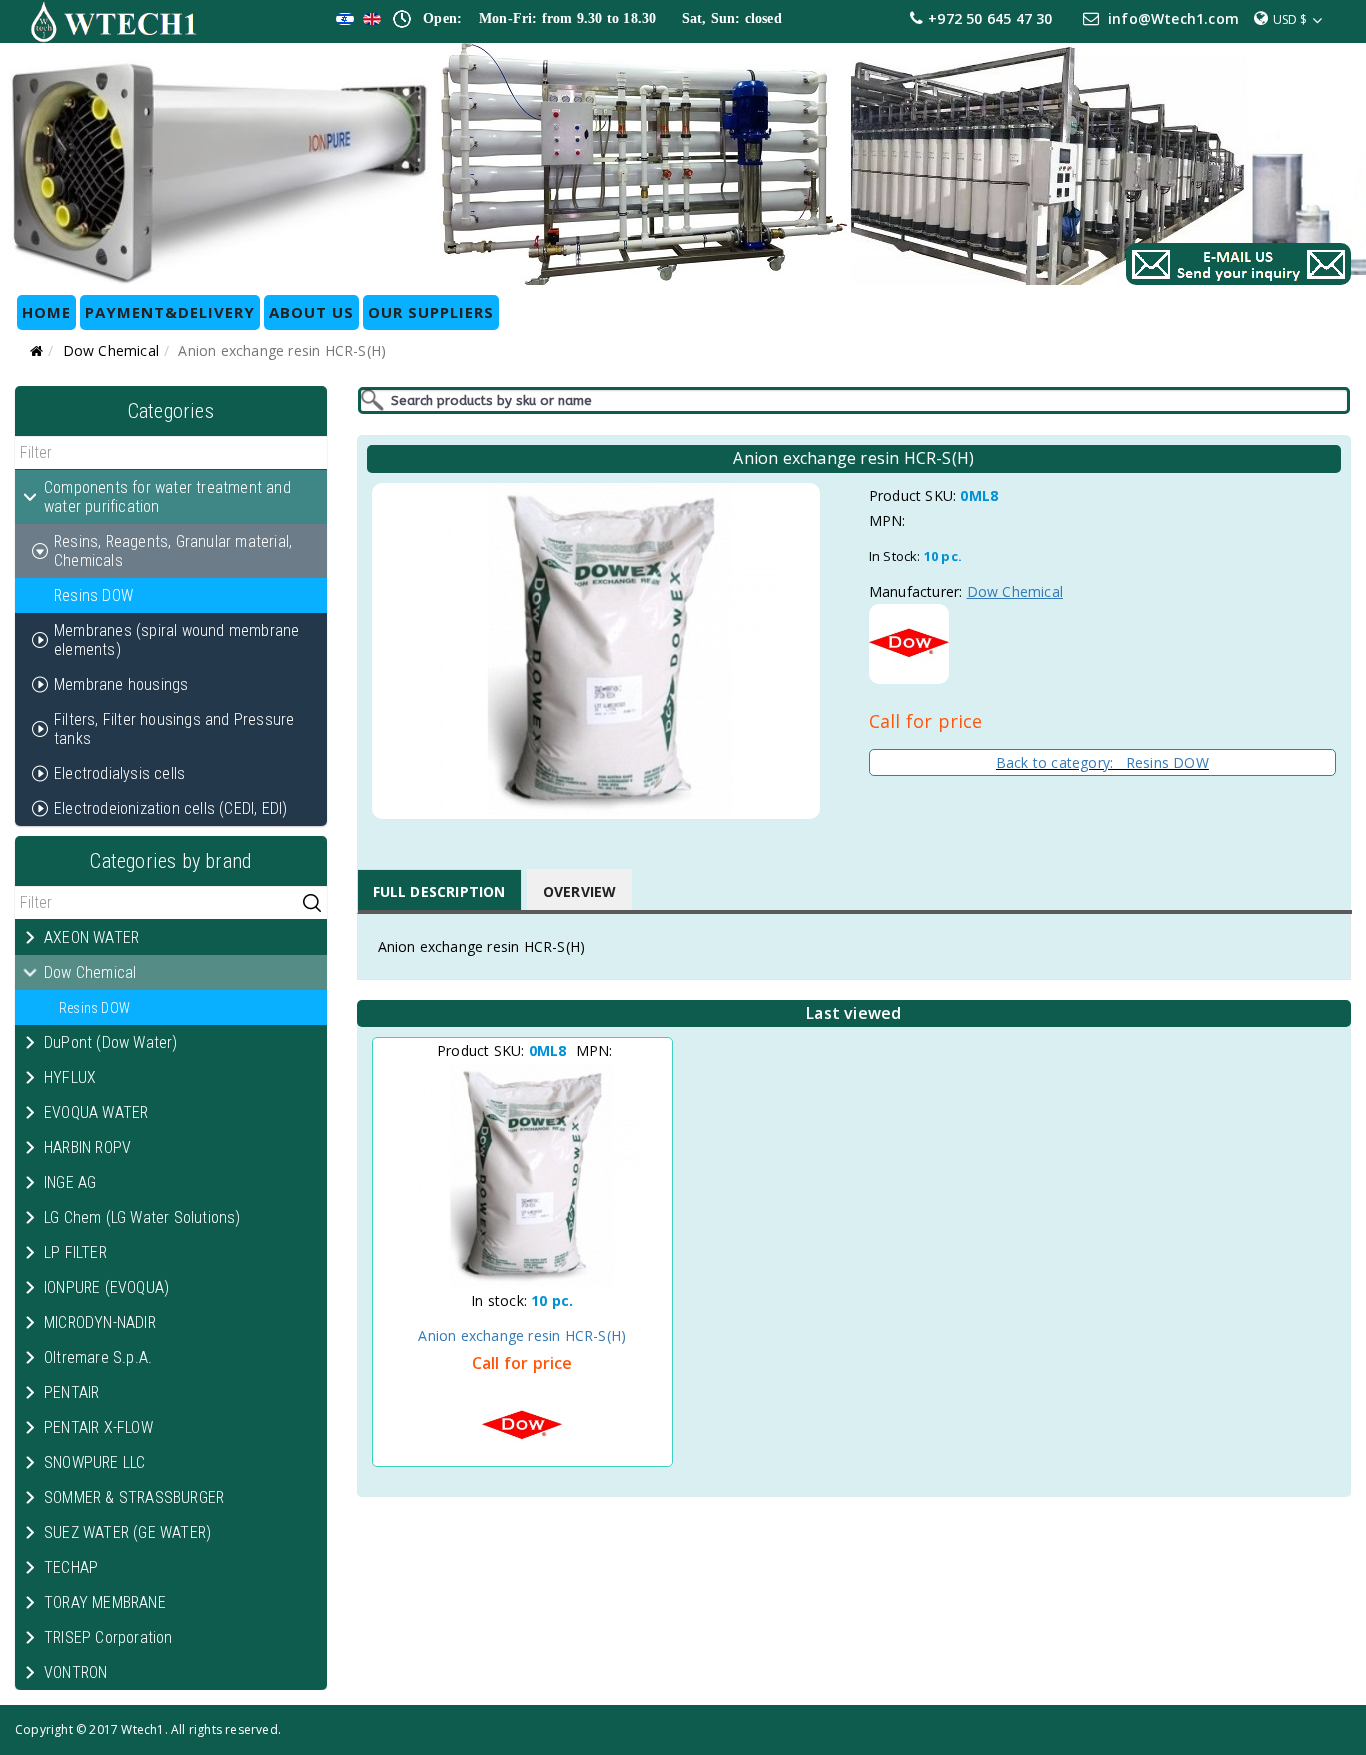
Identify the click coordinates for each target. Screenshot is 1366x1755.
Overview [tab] (580, 891)
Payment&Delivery (170, 312)
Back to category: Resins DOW (1102, 762)
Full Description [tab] (439, 891)
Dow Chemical (111, 350)
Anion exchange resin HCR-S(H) (522, 1335)
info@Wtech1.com (1173, 18)
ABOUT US (311, 312)
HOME (46, 312)
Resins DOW (93, 595)
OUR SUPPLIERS (431, 312)
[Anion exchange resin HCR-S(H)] (523, 1175)
